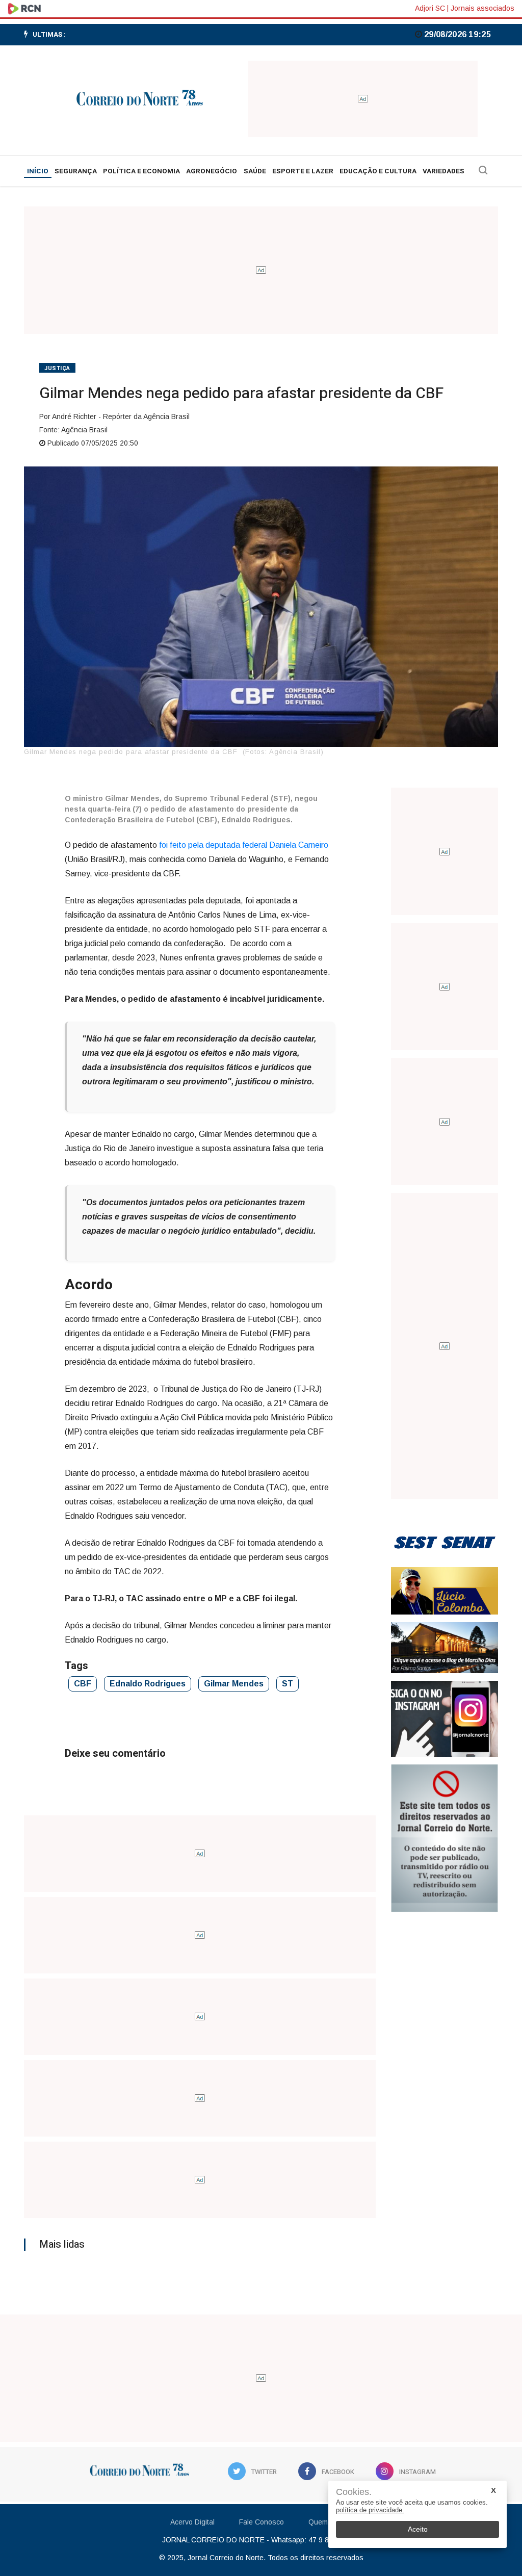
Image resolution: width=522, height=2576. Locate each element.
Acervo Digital (192, 2522)
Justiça (57, 368)
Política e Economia (141, 171)
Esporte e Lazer (303, 171)
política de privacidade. (370, 2510)
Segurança (76, 171)
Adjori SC (430, 8)
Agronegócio (212, 171)
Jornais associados (482, 8)
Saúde (255, 171)
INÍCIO (38, 171)
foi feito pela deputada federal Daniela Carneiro (244, 845)
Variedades (443, 171)
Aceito (418, 2529)
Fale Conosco (262, 2522)
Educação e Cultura (378, 171)
